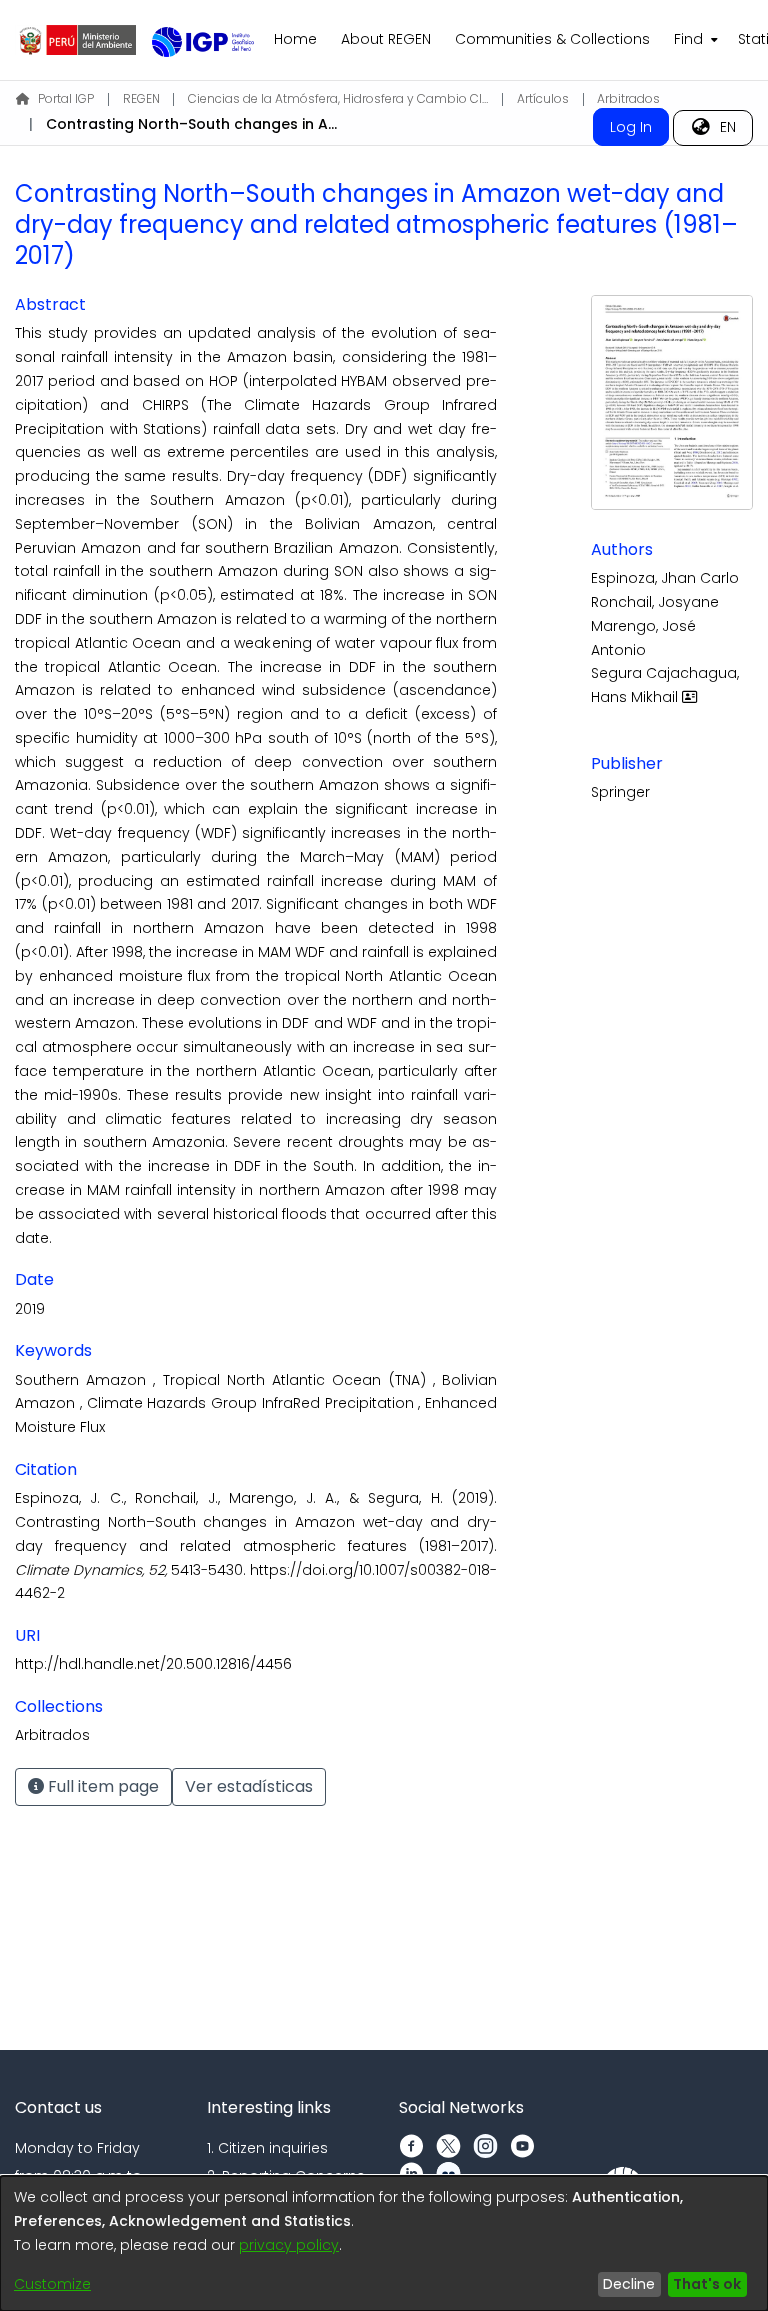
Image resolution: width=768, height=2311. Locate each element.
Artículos (543, 98)
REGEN (141, 98)
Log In (631, 127)
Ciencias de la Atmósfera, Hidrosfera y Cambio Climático (338, 98)
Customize (52, 2284)
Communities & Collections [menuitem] (552, 39)
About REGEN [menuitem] (386, 39)
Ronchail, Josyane (655, 602)
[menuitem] (694, 40)
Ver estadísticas (249, 1786)
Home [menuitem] (295, 39)
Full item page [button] (101, 1786)
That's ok (707, 2284)
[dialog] (384, 2243)
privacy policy (289, 2245)
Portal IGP (66, 98)
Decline (629, 2284)
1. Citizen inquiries (267, 2148)
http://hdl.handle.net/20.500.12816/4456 (153, 1664)
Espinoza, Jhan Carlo (665, 578)
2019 (30, 1309)
